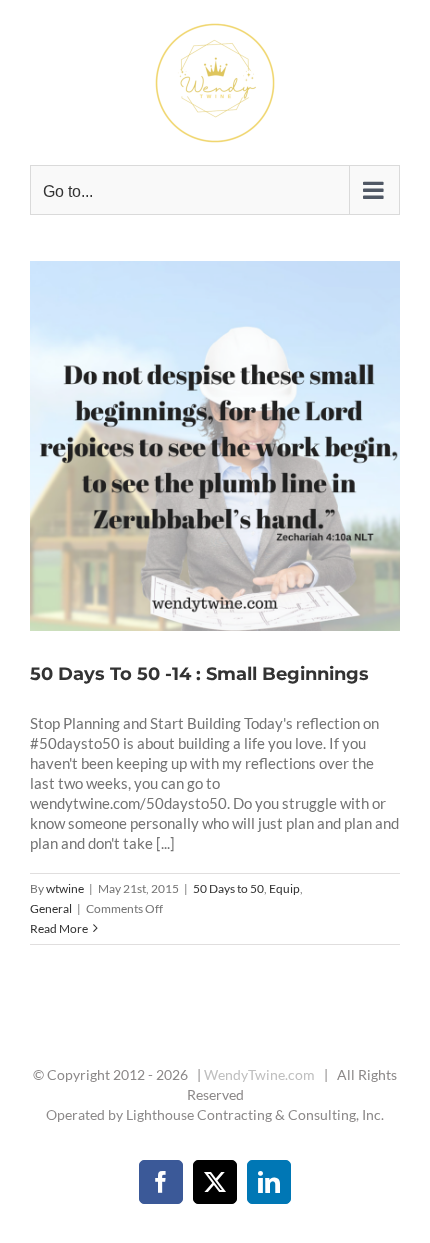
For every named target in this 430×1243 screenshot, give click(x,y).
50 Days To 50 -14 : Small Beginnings (191, 446)
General (51, 908)
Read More (59, 928)
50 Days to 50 (228, 888)
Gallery (239, 446)
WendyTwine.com (259, 1074)
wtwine (65, 888)
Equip (284, 888)
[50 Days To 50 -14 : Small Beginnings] (215, 446)
